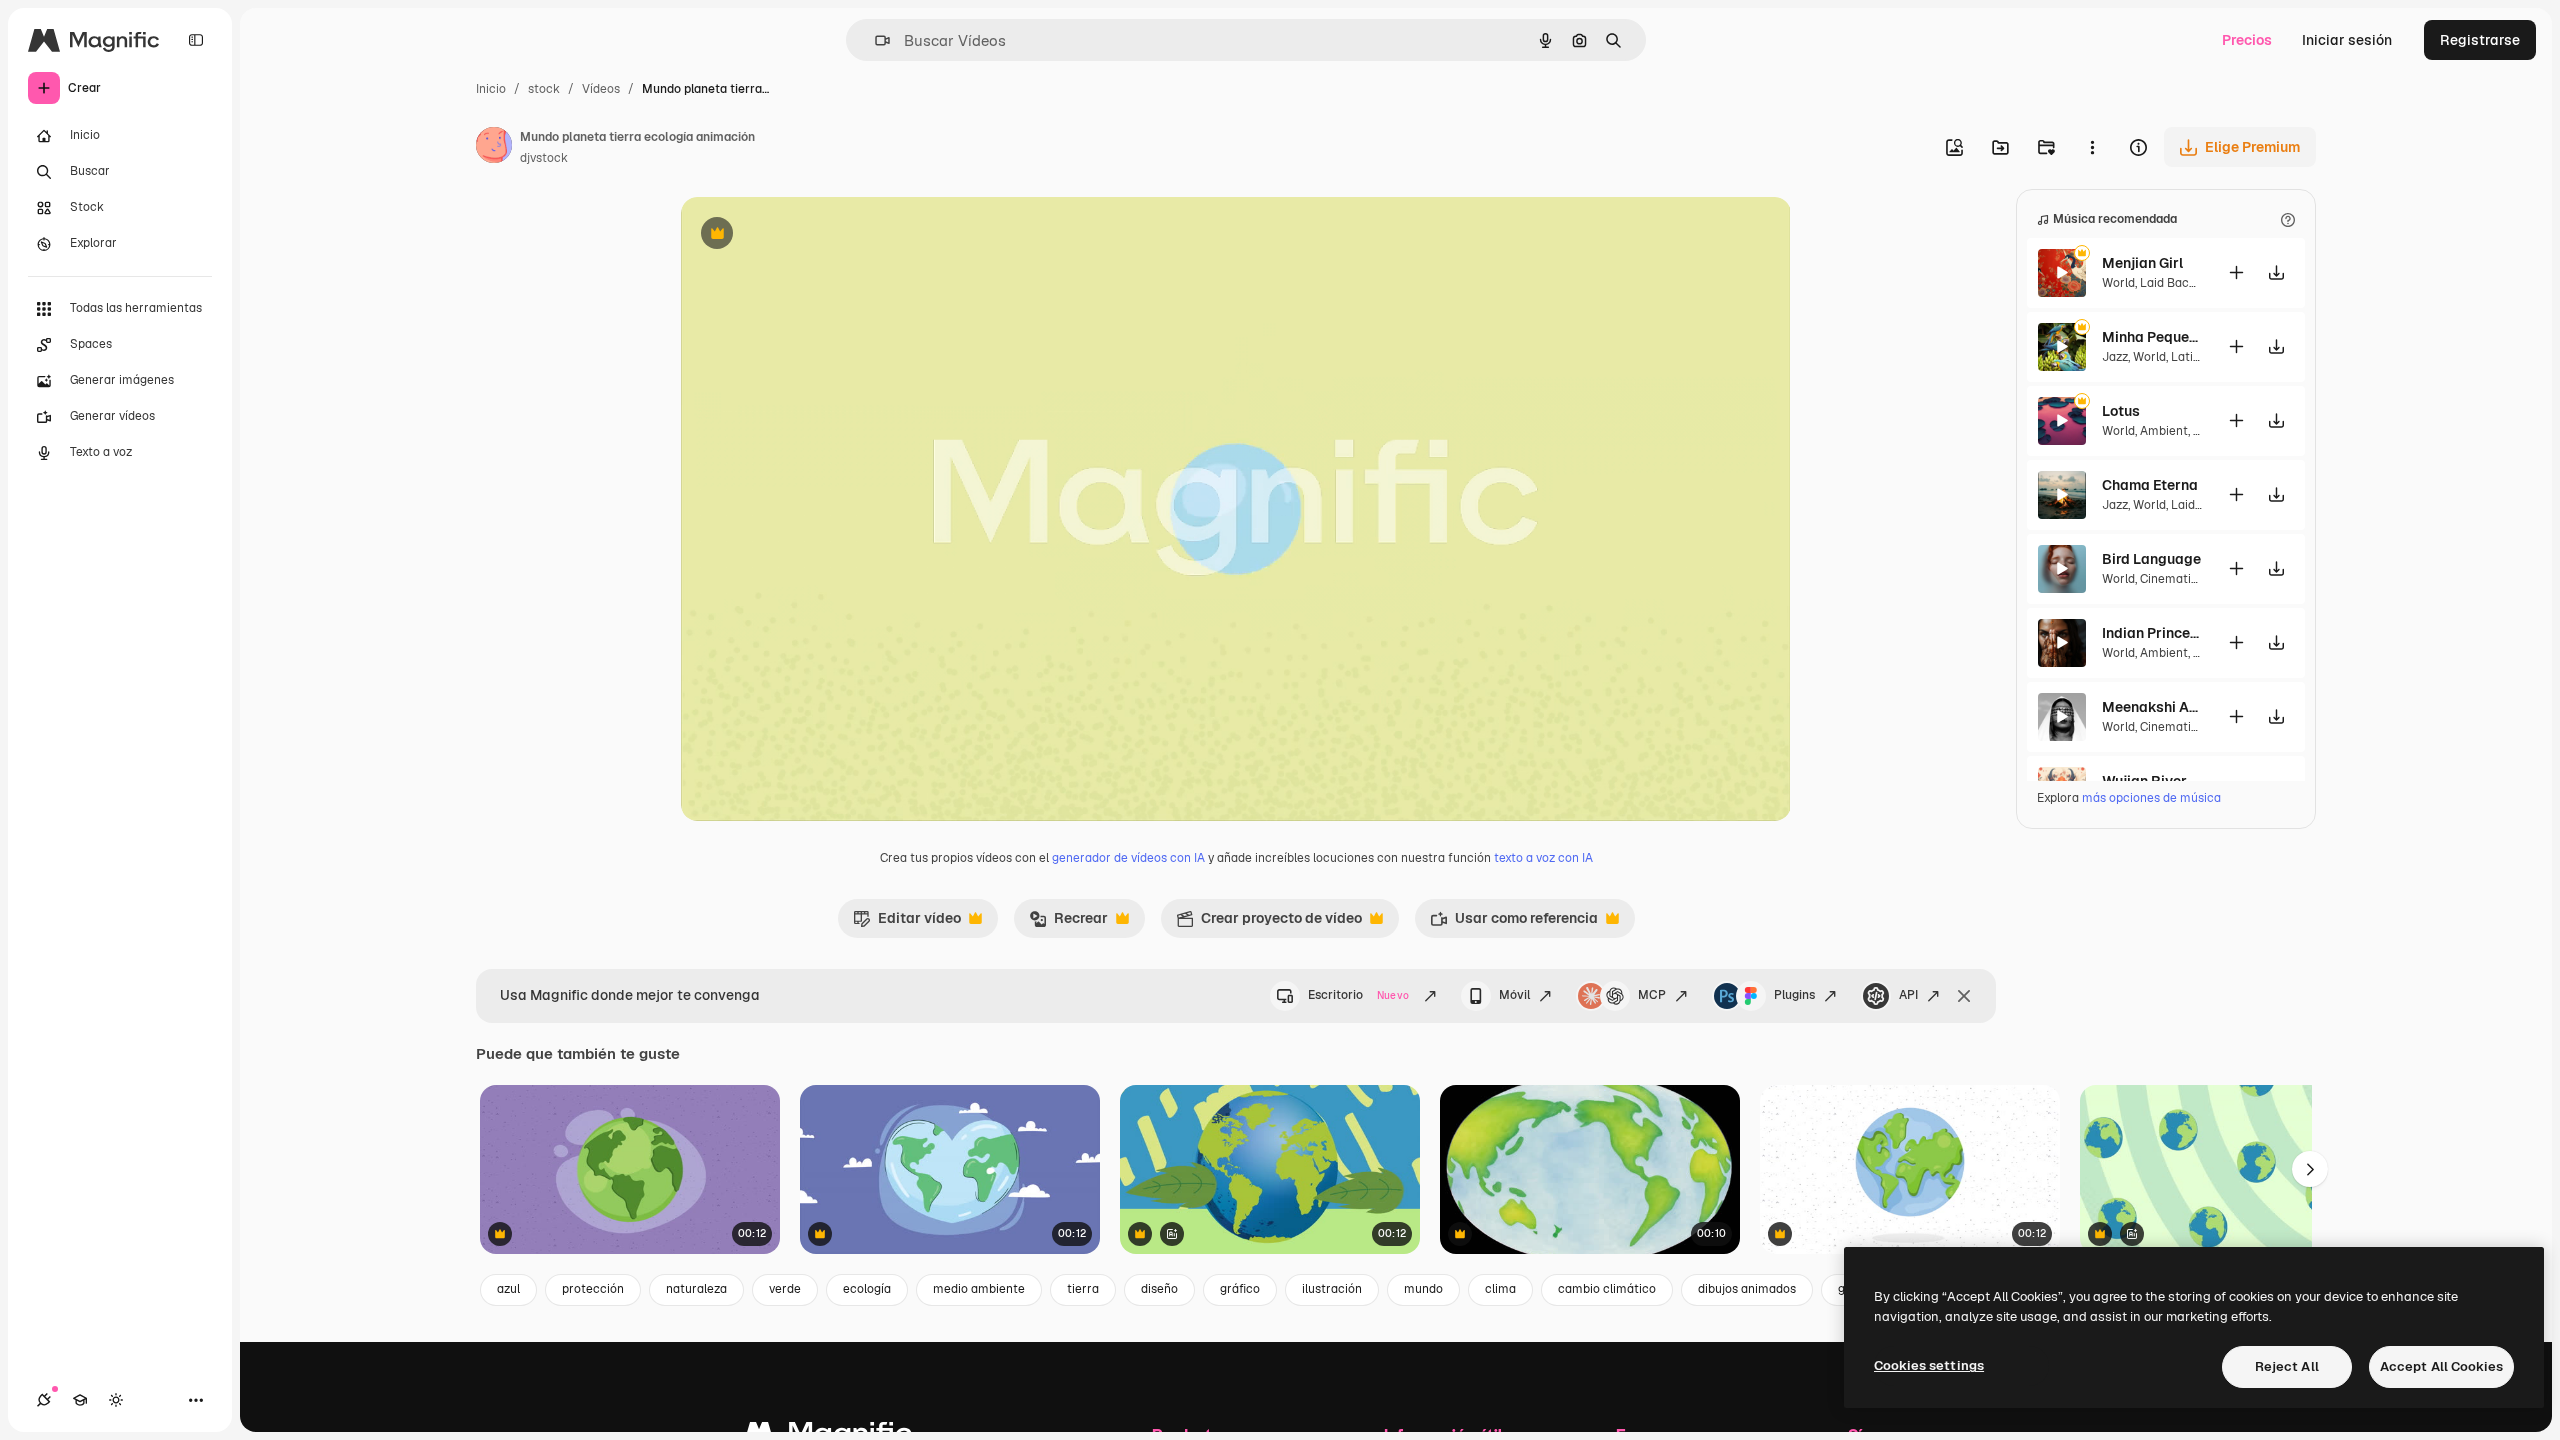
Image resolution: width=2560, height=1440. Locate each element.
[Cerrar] (1964, 996)
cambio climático (1607, 1289)
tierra (1083, 1289)
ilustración (1332, 1289)
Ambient (2164, 431)
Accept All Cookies (2441, 1366)
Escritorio (1358, 995)
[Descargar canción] (2276, 272)
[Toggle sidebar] (196, 40)
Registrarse (2480, 40)
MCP (1652, 995)
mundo (1423, 1289)
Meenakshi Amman (2152, 707)
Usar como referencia (1514, 923)
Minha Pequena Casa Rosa (2152, 337)
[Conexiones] (44, 1400)
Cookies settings (1929, 1365)
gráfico (1240, 1289)
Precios (2247, 40)
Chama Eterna (2150, 485)
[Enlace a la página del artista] (494, 148)
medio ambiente (979, 1289)
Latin (2185, 357)
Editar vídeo (907, 923)
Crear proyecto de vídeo (1269, 923)
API (1908, 995)
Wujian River (2144, 781)
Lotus (2121, 411)
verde (785, 1289)
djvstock (544, 158)
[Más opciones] (2092, 147)
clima (1500, 1289)
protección (593, 1289)
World (2118, 283)
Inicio (491, 89)
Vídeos (601, 89)
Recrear (1068, 923)
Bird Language (2151, 559)
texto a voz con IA (1543, 858)
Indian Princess (2152, 633)
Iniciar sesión (2347, 40)
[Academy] (80, 1400)
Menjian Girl (2142, 263)
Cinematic (2169, 579)
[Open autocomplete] (874, 40)
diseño (1159, 1289)
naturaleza (696, 1289)
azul (508, 1289)
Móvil (1514, 995)
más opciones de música (2151, 798)
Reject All (2287, 1366)
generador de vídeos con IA (1128, 858)
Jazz (2115, 357)
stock (544, 89)
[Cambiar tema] (116, 1400)
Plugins (1794, 995)
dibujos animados (1747, 1289)
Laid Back (2168, 283)
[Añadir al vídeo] (2236, 272)
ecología (867, 1289)
